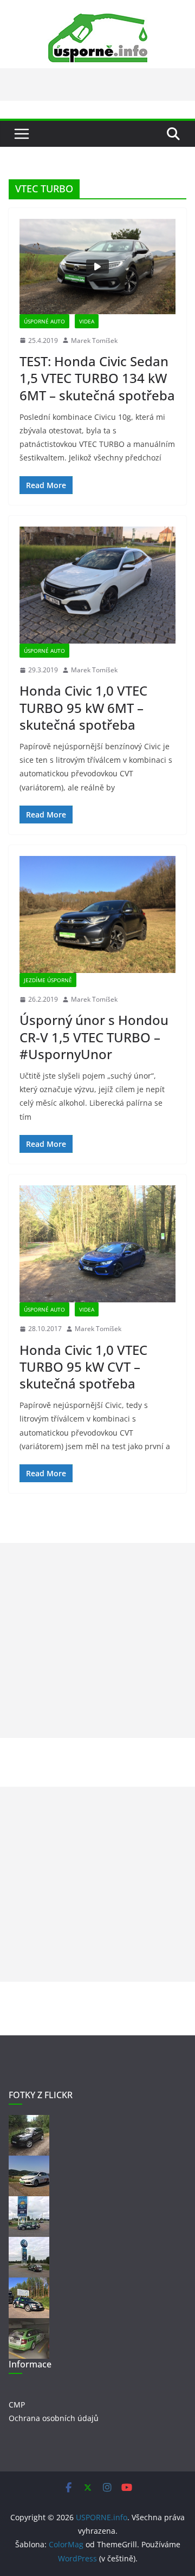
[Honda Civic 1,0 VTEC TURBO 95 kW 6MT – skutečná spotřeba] (97, 585)
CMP (17, 2405)
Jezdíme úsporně (48, 980)
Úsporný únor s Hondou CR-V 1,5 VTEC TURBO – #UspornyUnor (94, 1037)
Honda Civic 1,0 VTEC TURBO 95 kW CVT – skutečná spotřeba (83, 1367)
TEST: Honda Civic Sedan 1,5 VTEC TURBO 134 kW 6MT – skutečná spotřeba (97, 378)
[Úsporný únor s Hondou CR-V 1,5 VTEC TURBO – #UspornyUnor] (97, 914)
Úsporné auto (44, 321)
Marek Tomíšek (94, 340)
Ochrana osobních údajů (54, 2418)
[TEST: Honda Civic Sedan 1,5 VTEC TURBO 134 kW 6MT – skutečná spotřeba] (97, 267)
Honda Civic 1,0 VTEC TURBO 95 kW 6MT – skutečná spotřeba (83, 707)
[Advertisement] (97, 1640)
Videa (87, 321)
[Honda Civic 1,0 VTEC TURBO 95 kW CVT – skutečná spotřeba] (97, 1244)
